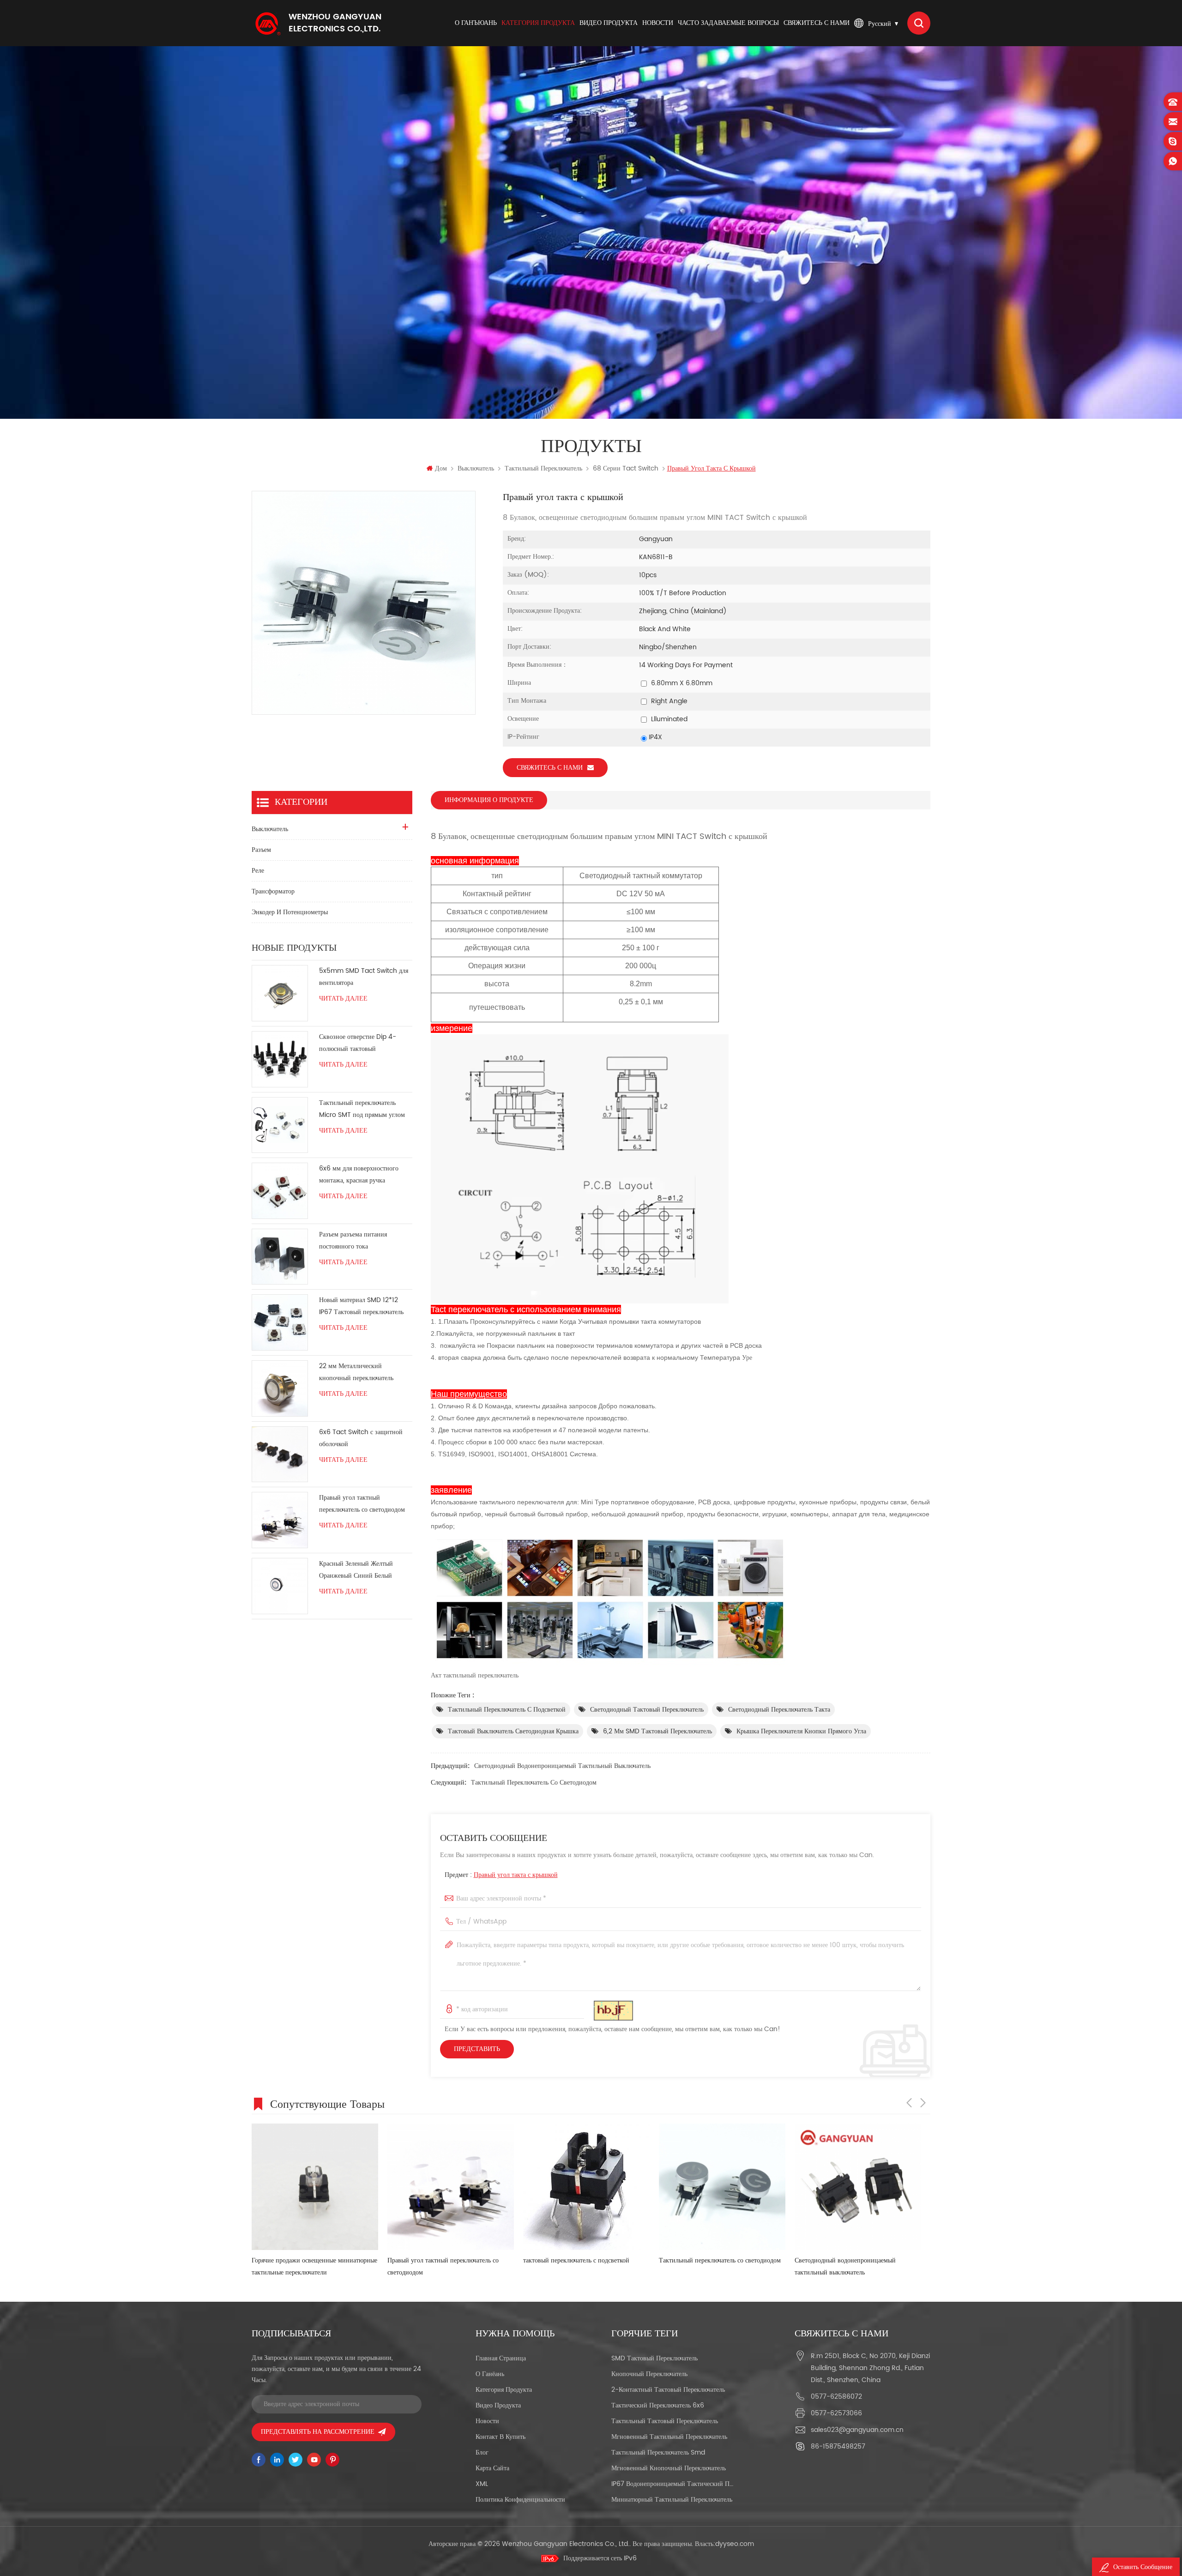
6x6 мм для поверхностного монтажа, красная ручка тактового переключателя (359, 1175)
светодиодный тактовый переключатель (647, 1710)
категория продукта (538, 23)
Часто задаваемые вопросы (728, 23)
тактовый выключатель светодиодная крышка (513, 1731)
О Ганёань (490, 2374)
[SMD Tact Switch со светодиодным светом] (858, 2187)
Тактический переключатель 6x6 (658, 2405)
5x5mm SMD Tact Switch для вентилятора (364, 977)
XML (482, 2484)
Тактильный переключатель (543, 468)
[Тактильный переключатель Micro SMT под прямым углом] (280, 1125)
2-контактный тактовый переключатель (668, 2390)
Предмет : (501, 1875)
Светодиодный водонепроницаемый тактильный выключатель (562, 1766)
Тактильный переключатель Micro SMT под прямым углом (362, 1109)
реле (258, 871)
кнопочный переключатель (649, 2374)
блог (482, 2452)
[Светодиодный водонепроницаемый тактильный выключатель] (722, 2187)
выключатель (476, 468)
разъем (261, 850)
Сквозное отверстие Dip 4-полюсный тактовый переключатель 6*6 (358, 1043)
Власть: (724, 2544)
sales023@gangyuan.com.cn (857, 2430)
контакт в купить (501, 2437)
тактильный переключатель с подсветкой (507, 1710)
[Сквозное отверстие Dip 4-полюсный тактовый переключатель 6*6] (280, 1059)
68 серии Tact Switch (626, 468)
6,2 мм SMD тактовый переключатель (657, 1731)
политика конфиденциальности (520, 2500)
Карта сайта (492, 2468)
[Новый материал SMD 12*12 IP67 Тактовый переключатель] (280, 1322)
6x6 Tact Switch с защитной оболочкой (361, 1438)
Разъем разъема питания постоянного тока (353, 1240)
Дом (441, 468)
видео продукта (609, 23)
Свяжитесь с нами (817, 23)
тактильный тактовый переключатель (665, 2421)
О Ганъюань (476, 23)
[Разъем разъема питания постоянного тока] (280, 1257)
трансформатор (273, 891)
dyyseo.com (735, 2544)
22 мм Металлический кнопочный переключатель (356, 1372)
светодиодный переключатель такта (779, 1710)
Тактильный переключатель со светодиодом (534, 1783)
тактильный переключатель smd (658, 2452)
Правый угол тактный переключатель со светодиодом (362, 1504)
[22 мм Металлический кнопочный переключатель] (280, 1388)
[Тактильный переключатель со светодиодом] (586, 2187)
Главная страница (501, 2358)
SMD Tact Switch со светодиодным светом (856, 2260)
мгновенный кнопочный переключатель (669, 2468)
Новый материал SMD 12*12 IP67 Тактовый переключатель (361, 1306)
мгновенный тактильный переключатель (669, 2437)
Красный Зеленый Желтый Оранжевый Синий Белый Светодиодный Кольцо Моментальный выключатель (359, 1570)
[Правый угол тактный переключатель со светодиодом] (280, 1520)
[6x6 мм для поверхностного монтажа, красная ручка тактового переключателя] (280, 1191)
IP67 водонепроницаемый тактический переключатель (672, 2484)
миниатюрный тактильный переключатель (672, 2500)
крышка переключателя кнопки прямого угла (801, 1731)
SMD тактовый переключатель (654, 2358)
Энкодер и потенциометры (290, 912)
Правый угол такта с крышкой (516, 1875)
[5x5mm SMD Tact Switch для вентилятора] (280, 993)
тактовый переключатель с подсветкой (440, 2260)
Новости (658, 23)
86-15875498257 (838, 2446)
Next (923, 2103)
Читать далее (343, 999)
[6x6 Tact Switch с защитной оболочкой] (280, 1454)
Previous (909, 2103)
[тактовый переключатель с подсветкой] (451, 2187)
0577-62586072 (836, 2397)
